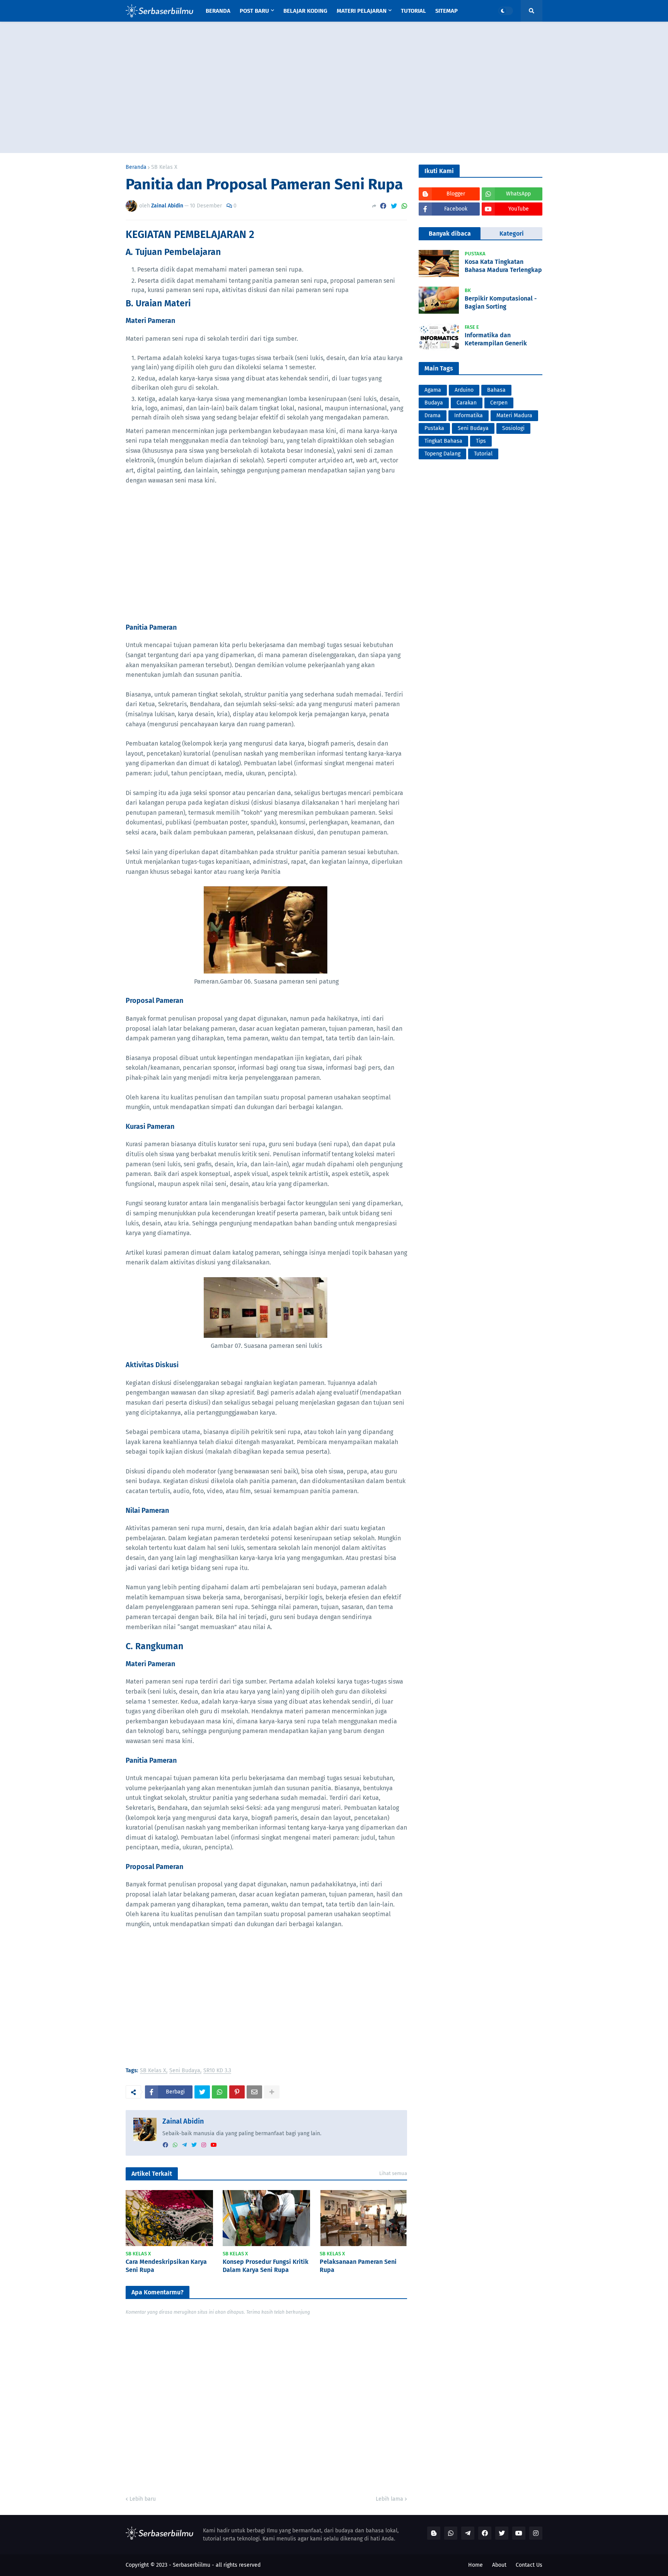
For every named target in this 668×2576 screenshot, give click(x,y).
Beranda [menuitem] (218, 11)
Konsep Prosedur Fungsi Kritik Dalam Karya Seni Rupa (266, 2266)
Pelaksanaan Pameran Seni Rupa (358, 2266)
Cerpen (499, 403)
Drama (433, 415)
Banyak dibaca (450, 234)
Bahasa (496, 390)
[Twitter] (394, 206)
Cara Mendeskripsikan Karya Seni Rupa (166, 2266)
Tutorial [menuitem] (413, 11)
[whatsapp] (175, 2145)
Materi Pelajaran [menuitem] (362, 11)
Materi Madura (514, 415)
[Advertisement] (334, 87)
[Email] (254, 2092)
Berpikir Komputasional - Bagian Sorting (501, 302)
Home (475, 2565)
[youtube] (214, 2145)
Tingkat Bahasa (443, 441)
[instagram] (204, 2145)
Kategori (512, 234)
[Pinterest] (237, 2092)
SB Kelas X (164, 167)
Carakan (467, 403)
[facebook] (165, 2145)
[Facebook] (383, 206)
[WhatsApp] (404, 206)
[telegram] (184, 2145)
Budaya (434, 403)
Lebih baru (143, 2499)
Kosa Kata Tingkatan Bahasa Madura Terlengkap (503, 266)
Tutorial (483, 454)
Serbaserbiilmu (192, 2565)
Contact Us (529, 2565)
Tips (481, 441)
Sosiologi (513, 428)
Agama (433, 390)
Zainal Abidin (183, 2121)
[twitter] (194, 2145)
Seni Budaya (185, 2071)
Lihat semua (393, 2173)
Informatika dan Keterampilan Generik (496, 339)
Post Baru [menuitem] (254, 11)
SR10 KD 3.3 (217, 2071)
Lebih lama (389, 2499)
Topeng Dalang (442, 454)
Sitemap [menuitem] (446, 11)
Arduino (464, 390)
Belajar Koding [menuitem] (305, 11)
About (499, 2565)
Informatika (469, 415)
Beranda (136, 167)
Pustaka (434, 428)
